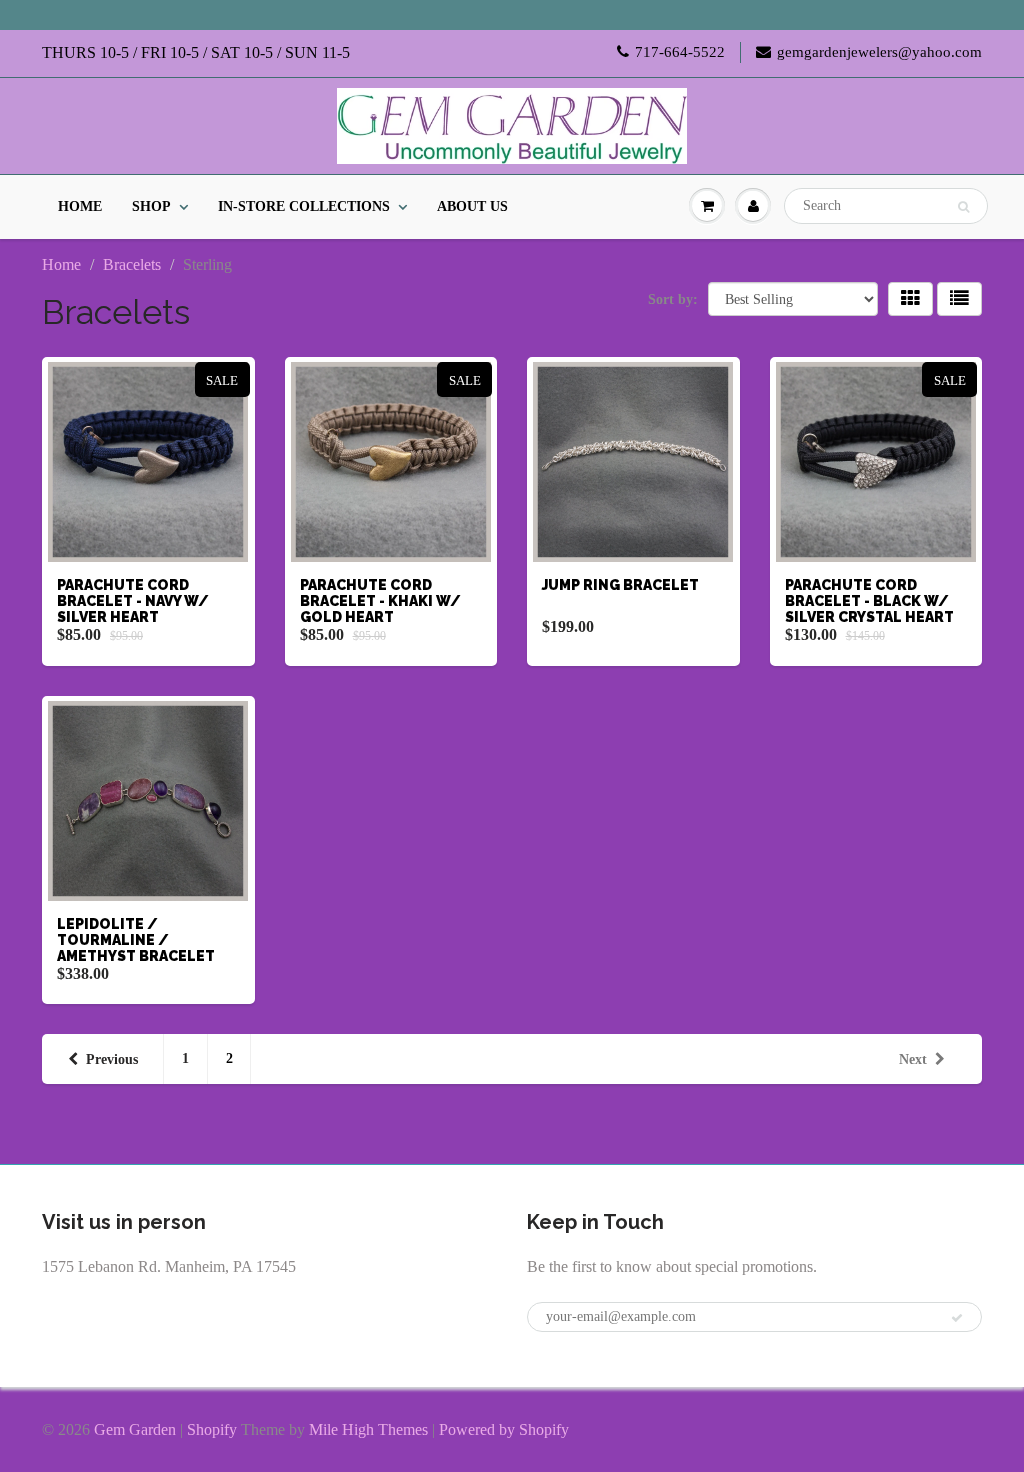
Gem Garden (135, 1429)
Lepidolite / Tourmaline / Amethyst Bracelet (136, 940)
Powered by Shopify (504, 1429)
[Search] (963, 207)
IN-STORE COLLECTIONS (304, 206)
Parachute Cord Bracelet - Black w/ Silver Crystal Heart (869, 601)
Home (61, 264)
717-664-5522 (680, 52)
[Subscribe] (957, 1318)
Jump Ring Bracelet (620, 585)
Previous (112, 1059)
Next (913, 1059)
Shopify (212, 1429)
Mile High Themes (368, 1429)
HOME (80, 206)
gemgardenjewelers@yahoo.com (879, 52)
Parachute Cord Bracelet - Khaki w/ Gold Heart (380, 601)
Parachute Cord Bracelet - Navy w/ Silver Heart (133, 601)
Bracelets (132, 264)
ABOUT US (472, 206)
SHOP (151, 206)
